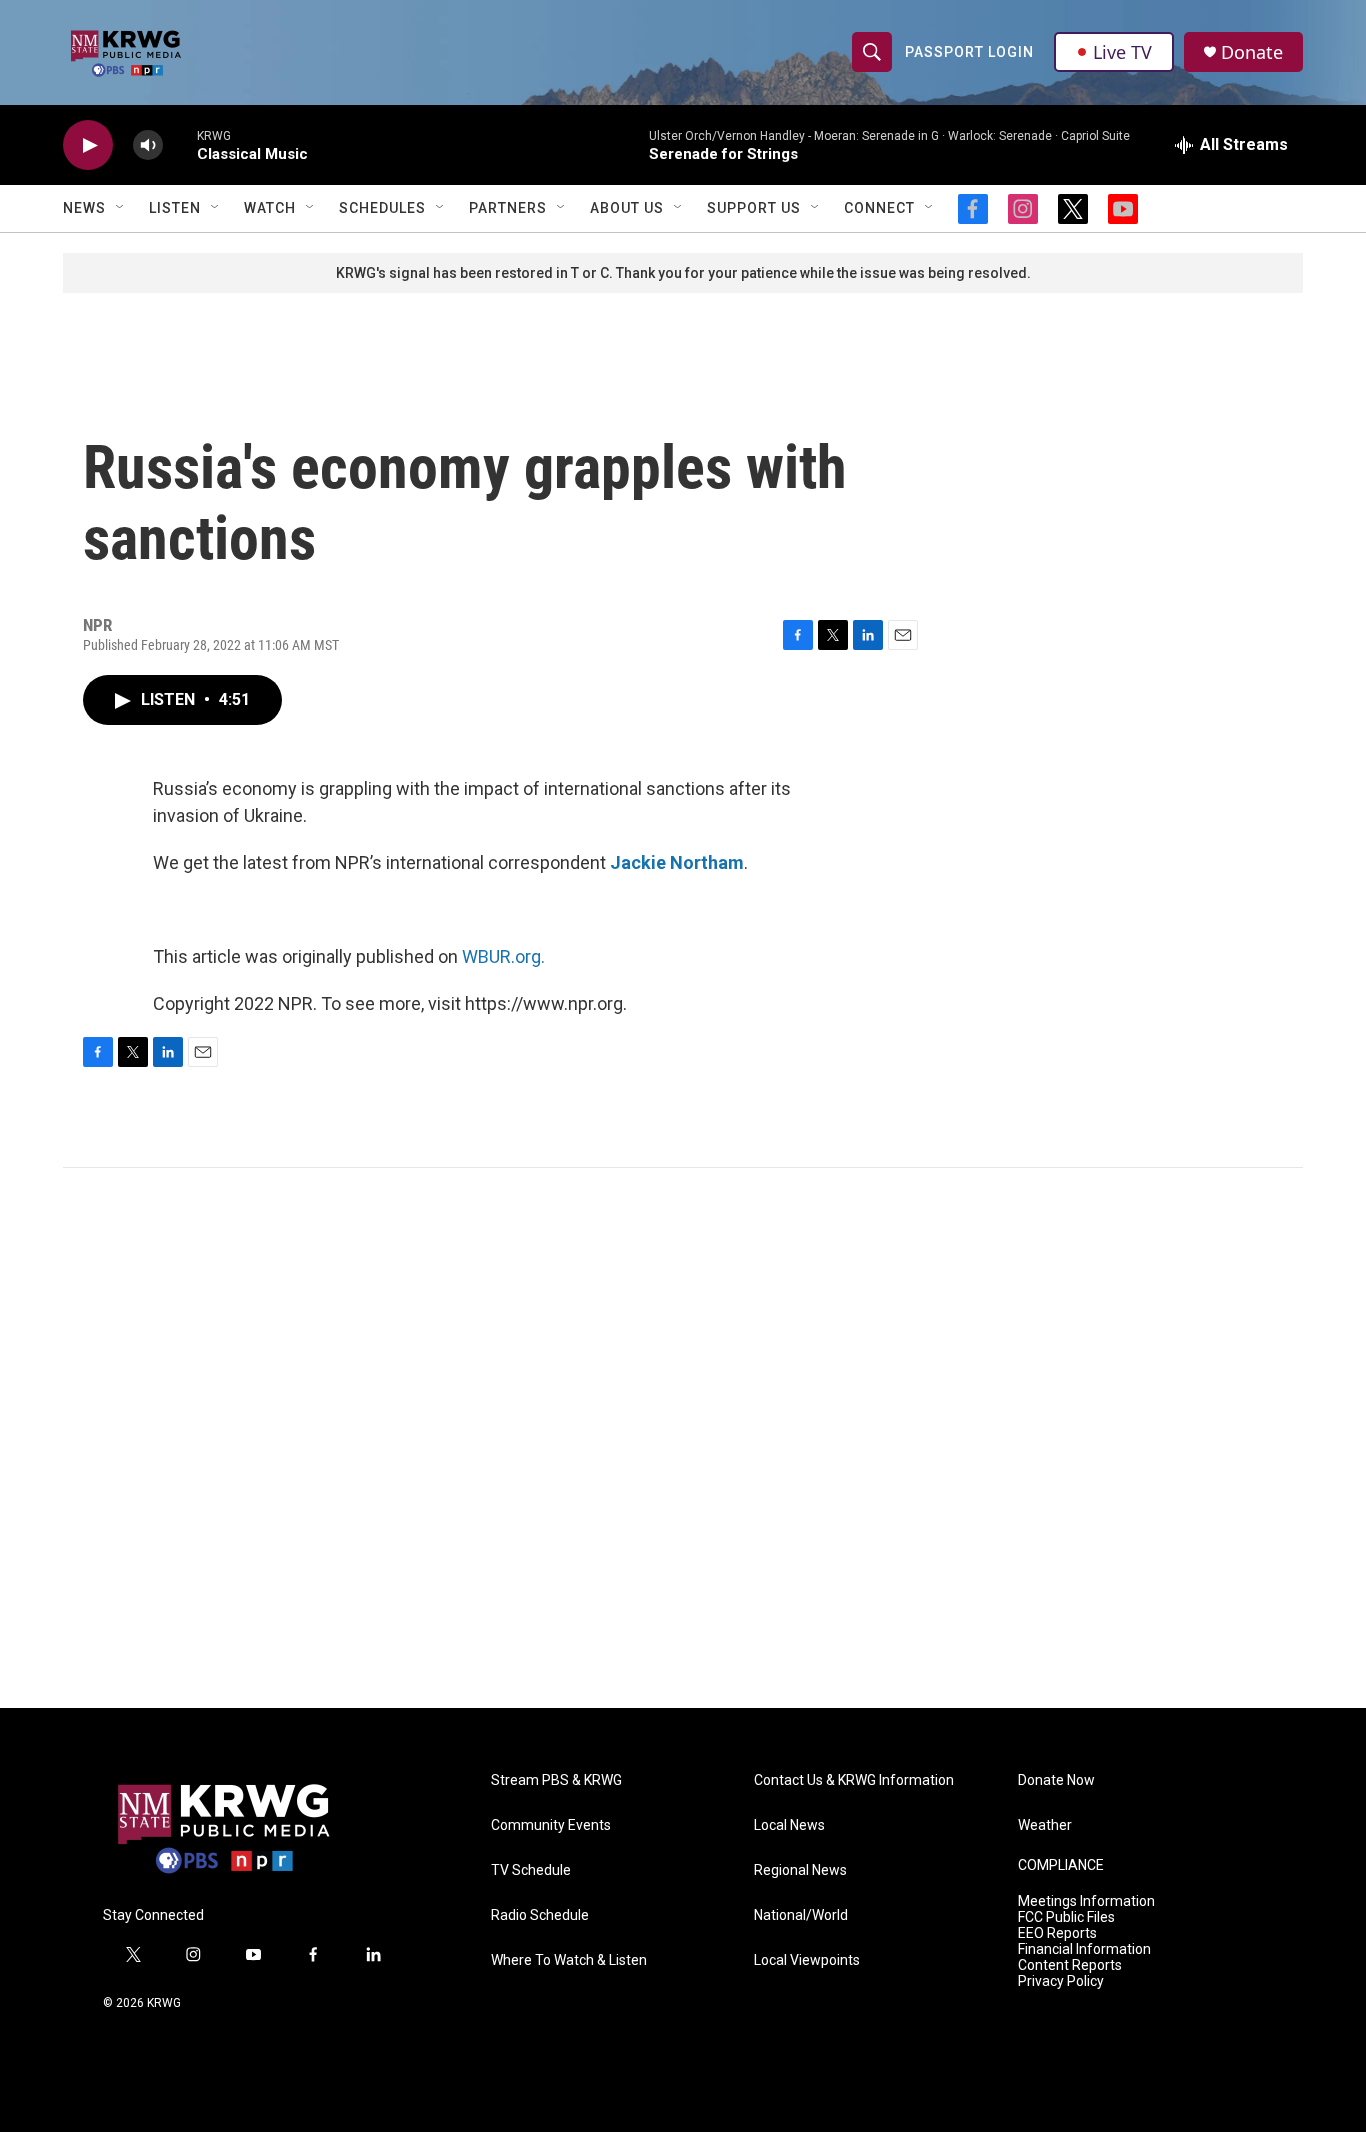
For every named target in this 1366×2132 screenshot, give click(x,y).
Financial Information (1084, 1949)
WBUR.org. (503, 956)
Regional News (800, 1870)
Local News (789, 1825)
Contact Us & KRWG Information (854, 1780)
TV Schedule (531, 1870)
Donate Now (1056, 1780)
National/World (801, 1915)
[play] (88, 145)
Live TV (1122, 52)
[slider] (180, 144)
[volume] (148, 145)
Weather (1045, 1825)
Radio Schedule (540, 1915)
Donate (1252, 52)
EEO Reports (1057, 1933)
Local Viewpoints (807, 1960)
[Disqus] (683, 1438)
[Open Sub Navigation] (121, 208)
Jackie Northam (677, 862)
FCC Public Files (1066, 1917)
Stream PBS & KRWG (556, 1780)
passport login (969, 52)
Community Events (551, 1825)
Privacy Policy (1061, 1981)
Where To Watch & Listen (569, 1960)
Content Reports (1070, 1965)
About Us (627, 208)
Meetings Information (1086, 1901)
